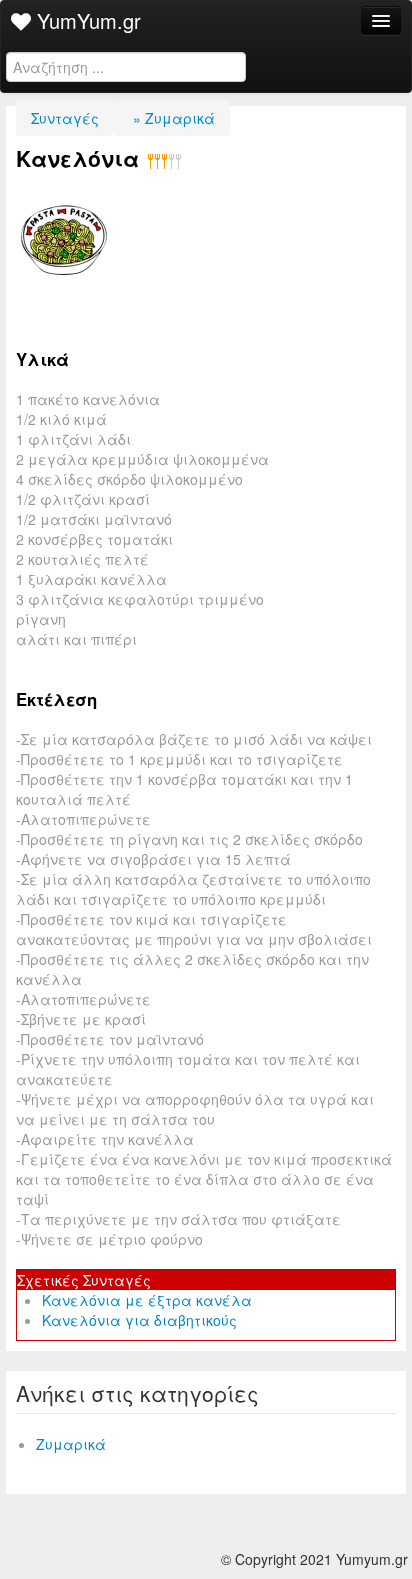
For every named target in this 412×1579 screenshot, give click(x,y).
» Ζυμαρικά (172, 118)
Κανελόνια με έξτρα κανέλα (147, 1300)
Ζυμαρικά (71, 1444)
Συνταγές (65, 118)
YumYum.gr (86, 20)
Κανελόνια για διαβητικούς (139, 1320)
